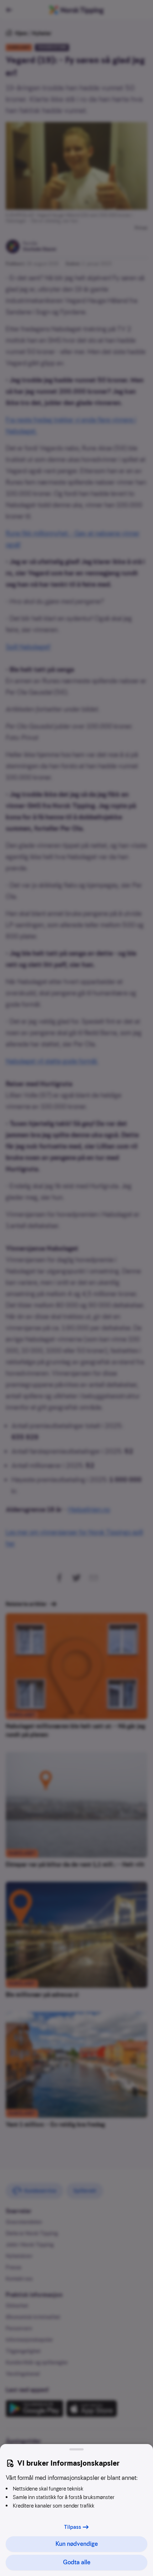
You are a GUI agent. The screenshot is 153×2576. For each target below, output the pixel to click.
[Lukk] (76, 2449)
